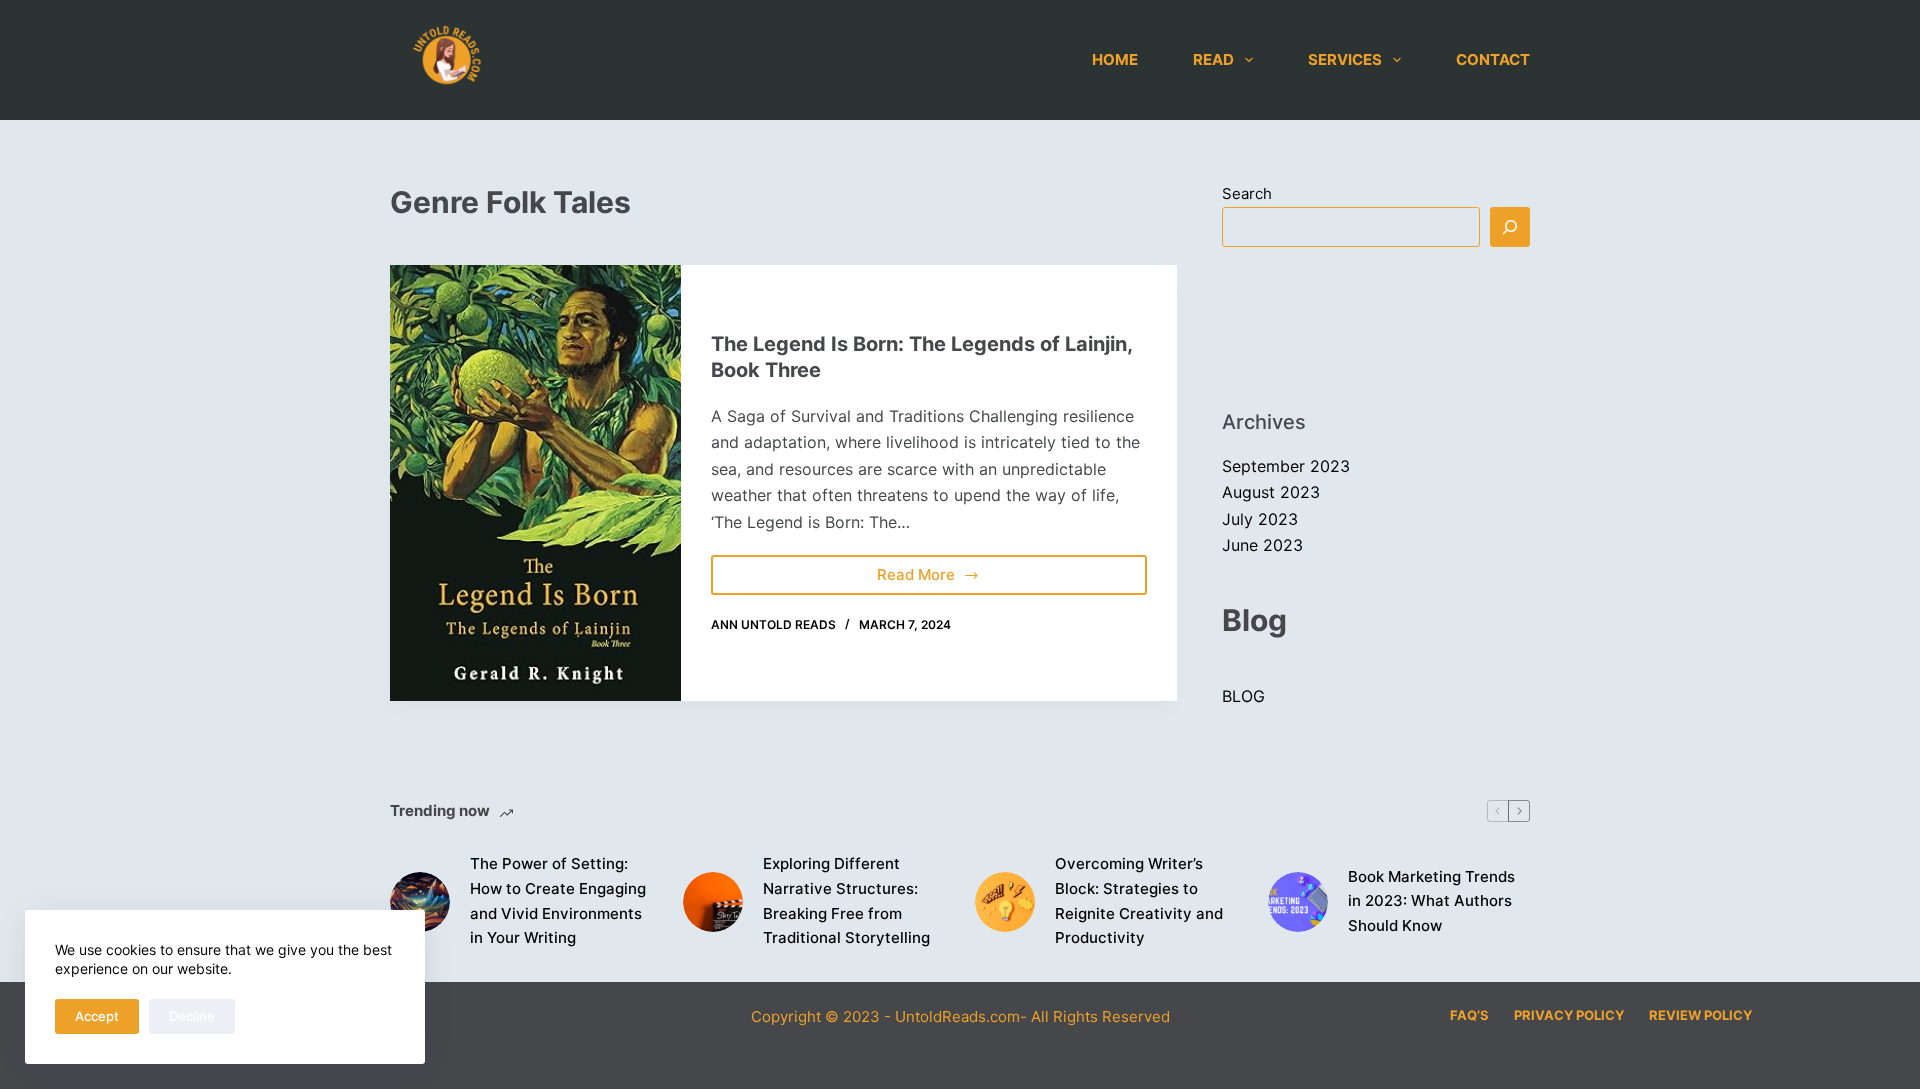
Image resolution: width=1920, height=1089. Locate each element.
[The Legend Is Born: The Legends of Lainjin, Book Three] (535, 483)
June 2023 (1262, 545)
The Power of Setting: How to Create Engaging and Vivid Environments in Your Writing (558, 900)
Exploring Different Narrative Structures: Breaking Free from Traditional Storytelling (846, 900)
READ (1213, 59)
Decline (192, 1016)
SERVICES (1345, 59)
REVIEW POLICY (1700, 1015)
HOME (1115, 59)
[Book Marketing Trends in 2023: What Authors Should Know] (1298, 902)
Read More (933, 569)
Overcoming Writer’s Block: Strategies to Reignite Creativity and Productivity (1139, 900)
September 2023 (1286, 466)
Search (1247, 193)
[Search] (1510, 227)
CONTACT (1493, 59)
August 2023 (1271, 492)
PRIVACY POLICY (1569, 1015)
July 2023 (1260, 519)
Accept (97, 1016)
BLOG (1243, 696)
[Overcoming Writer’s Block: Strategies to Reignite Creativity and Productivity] (1005, 902)
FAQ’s (1469, 1015)
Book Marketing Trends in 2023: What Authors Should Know (1431, 901)
